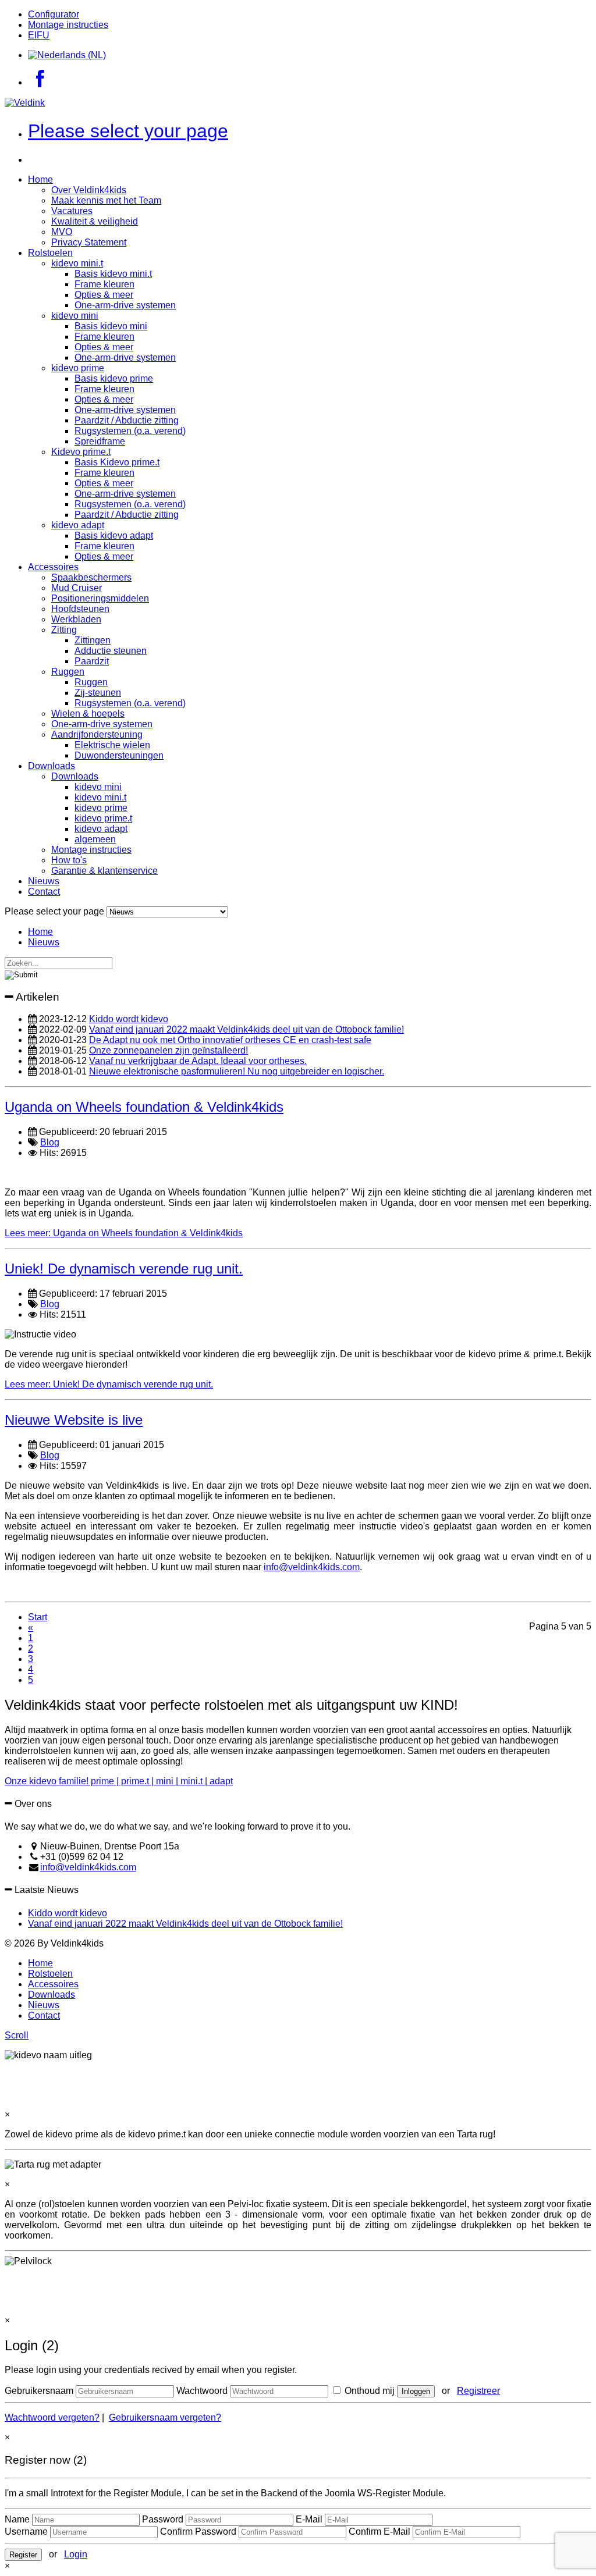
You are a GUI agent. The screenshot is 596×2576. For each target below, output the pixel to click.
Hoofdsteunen (80, 609)
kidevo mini (75, 316)
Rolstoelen (50, 253)
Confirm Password (198, 2531)
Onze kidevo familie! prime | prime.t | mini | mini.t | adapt (119, 1781)
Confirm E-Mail (379, 2531)
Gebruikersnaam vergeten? (165, 2417)
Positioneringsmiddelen (100, 598)
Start (38, 1617)
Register (23, 2555)
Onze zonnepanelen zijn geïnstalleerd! (168, 1050)
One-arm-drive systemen (125, 305)
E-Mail (309, 2519)
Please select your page (128, 131)
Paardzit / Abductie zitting (127, 420)
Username (26, 2531)
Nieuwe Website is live (74, 1420)
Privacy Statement (89, 242)
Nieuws (44, 881)
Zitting (64, 630)
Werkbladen (76, 619)
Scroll (17, 2035)
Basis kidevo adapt (114, 536)
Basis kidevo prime (114, 378)
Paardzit (92, 661)
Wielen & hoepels (88, 714)
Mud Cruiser (77, 588)
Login (76, 2554)
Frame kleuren (104, 284)
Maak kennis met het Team (106, 200)
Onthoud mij (368, 2391)
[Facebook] (40, 82)
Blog (50, 1142)
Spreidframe (100, 441)
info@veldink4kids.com (312, 1567)
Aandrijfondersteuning (97, 734)
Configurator (54, 14)
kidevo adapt (78, 525)
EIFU (39, 35)
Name (17, 2519)
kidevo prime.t (103, 818)
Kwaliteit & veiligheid (95, 221)
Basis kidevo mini (111, 326)
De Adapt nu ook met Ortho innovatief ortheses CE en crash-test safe (230, 1040)
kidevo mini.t (77, 263)
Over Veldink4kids (89, 190)
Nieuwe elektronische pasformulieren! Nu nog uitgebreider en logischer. (237, 1071)
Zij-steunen (98, 693)
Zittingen (93, 640)
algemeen (95, 839)
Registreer (478, 2391)
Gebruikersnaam (39, 2391)
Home (40, 179)
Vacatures (72, 211)
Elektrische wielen (112, 745)
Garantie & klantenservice (104, 871)
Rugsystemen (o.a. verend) (130, 431)
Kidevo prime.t (81, 452)
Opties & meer (104, 295)
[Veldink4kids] (25, 103)
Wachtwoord (202, 2391)
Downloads (52, 766)
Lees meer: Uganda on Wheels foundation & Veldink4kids (124, 1233)
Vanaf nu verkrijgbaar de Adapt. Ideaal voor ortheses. (198, 1061)
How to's (69, 860)
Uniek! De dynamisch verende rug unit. (124, 1269)
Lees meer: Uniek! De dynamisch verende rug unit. (109, 1384)
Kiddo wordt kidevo (129, 1019)
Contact (44, 892)
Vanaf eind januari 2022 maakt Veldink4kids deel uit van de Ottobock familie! (246, 1029)
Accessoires (53, 567)
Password (163, 2519)
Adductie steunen (111, 651)
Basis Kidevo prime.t (117, 462)
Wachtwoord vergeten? (52, 2417)
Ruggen (68, 672)
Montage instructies (68, 25)
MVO (62, 232)
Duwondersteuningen (119, 755)
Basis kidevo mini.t (113, 274)
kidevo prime (78, 368)
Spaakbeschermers (91, 577)
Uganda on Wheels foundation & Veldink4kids (144, 1107)
